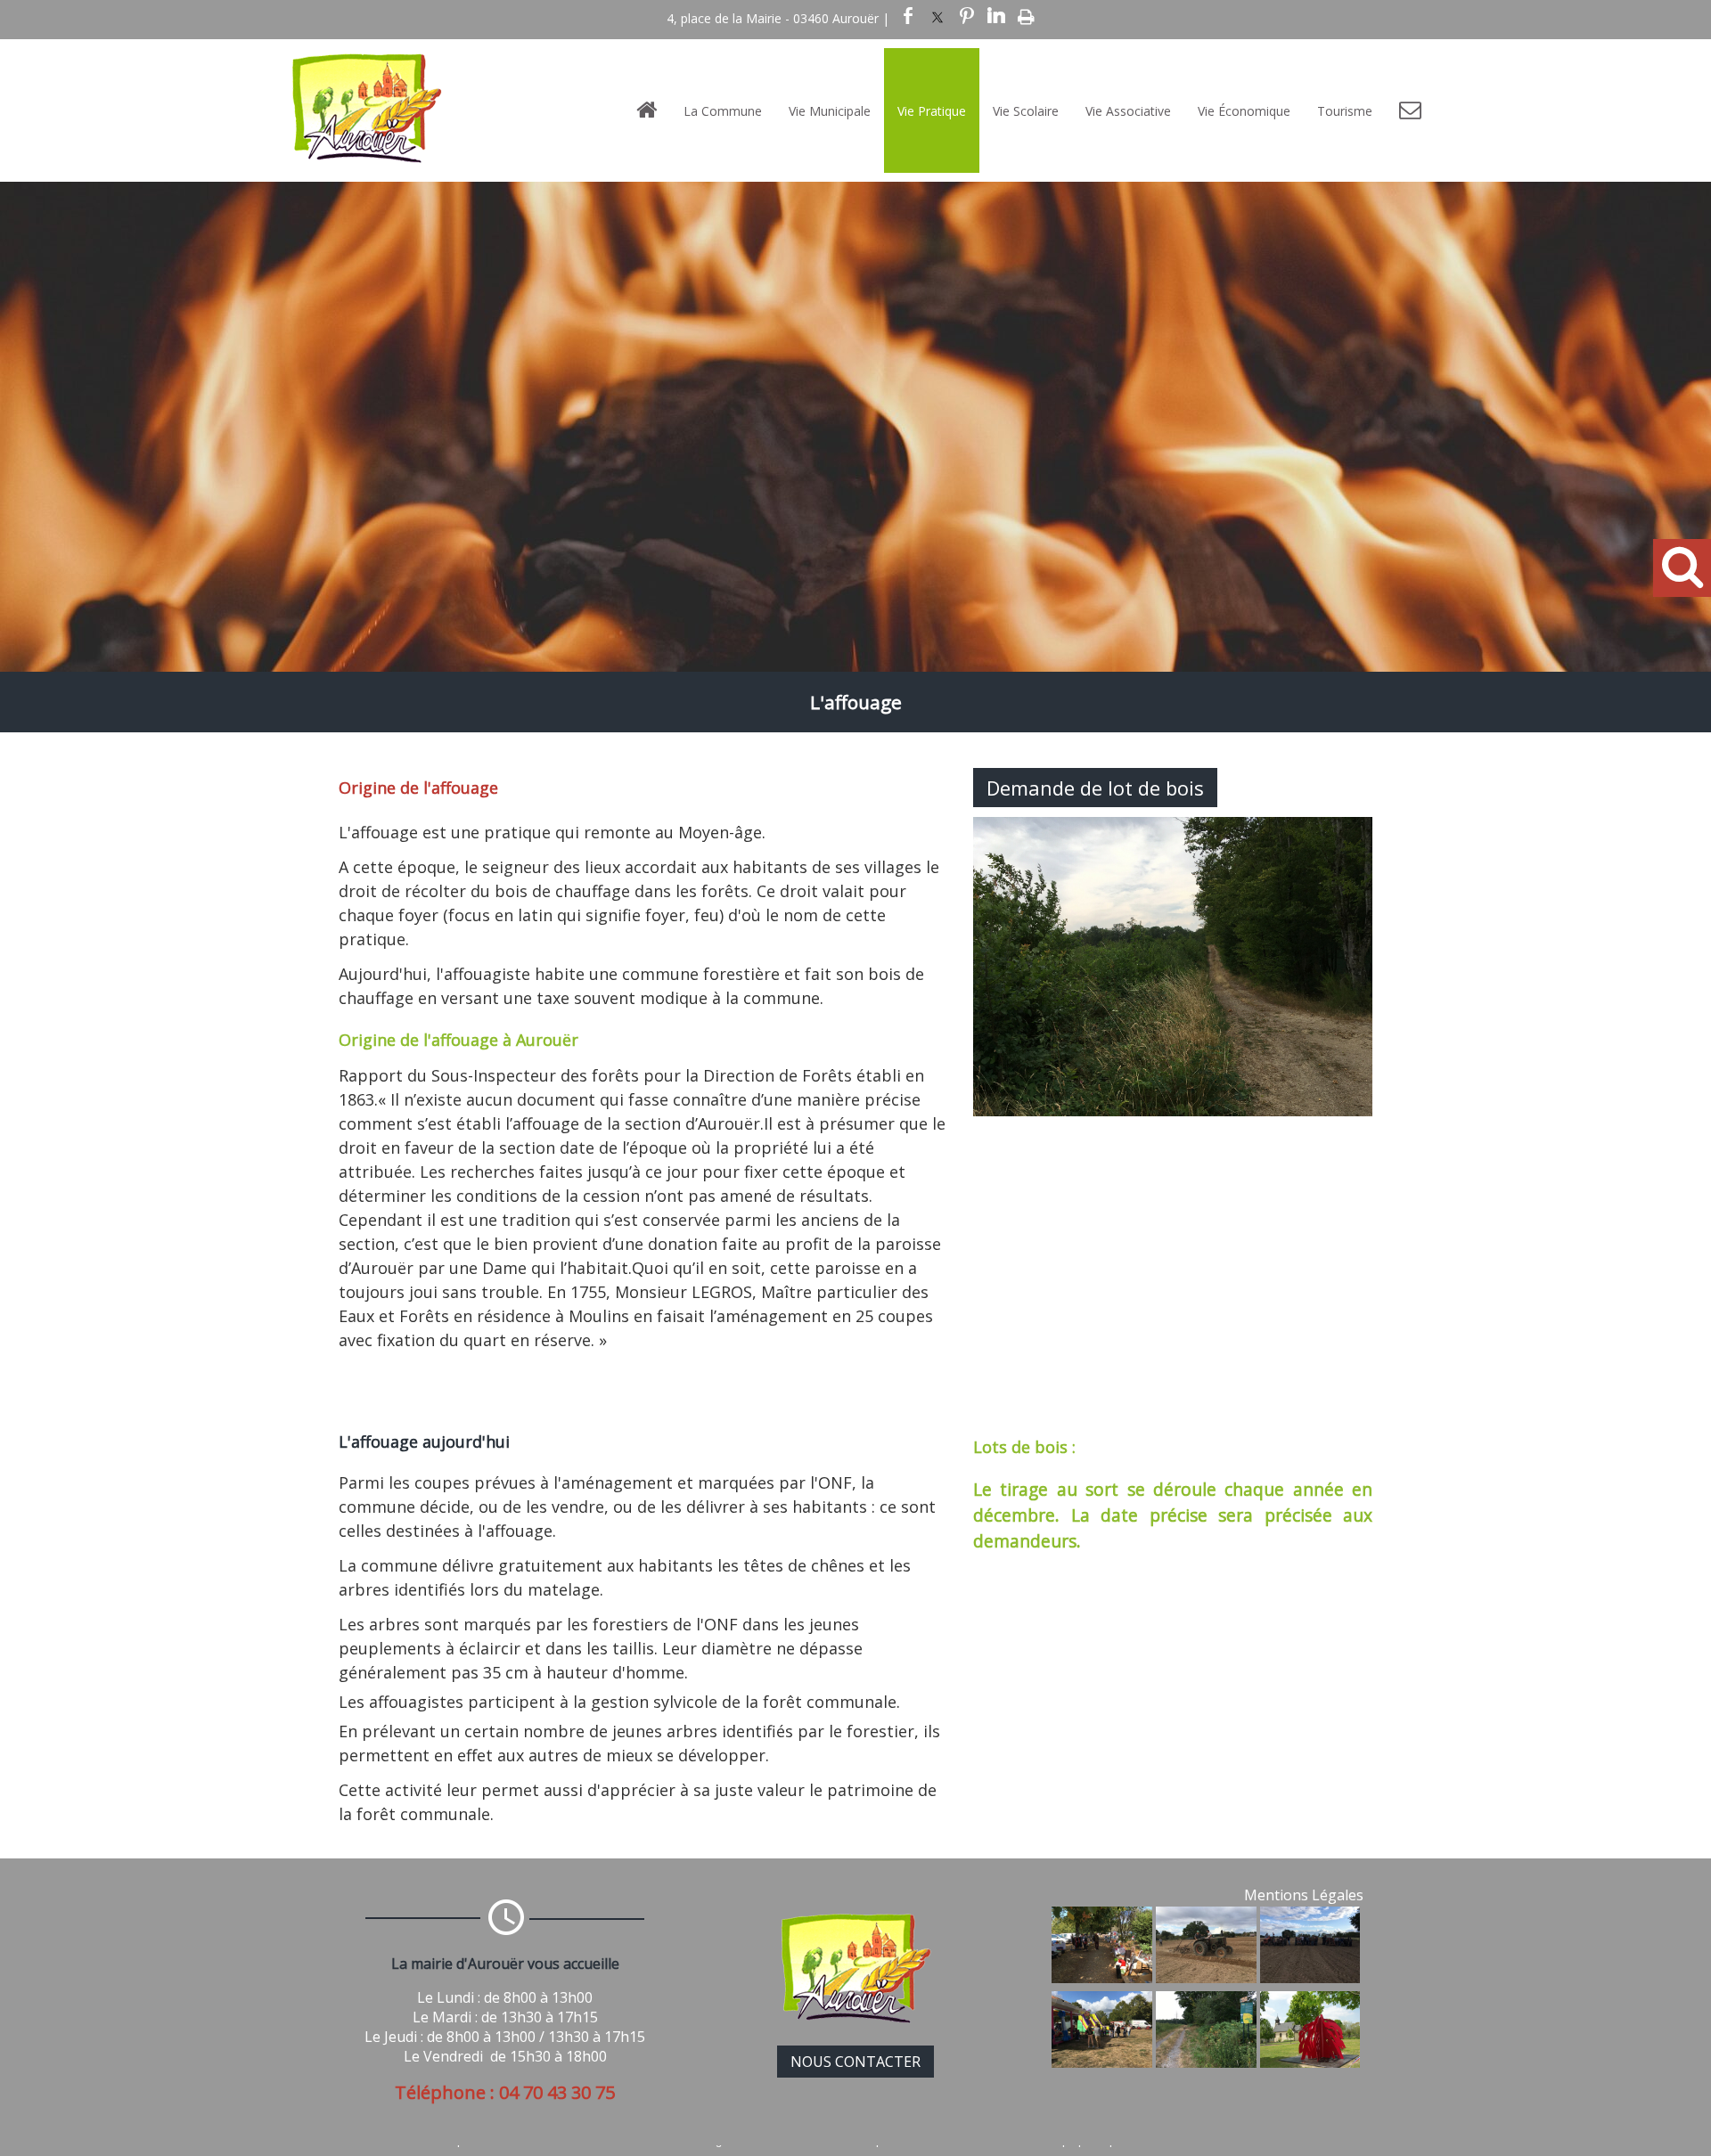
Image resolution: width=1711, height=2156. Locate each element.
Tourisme (1345, 111)
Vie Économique (1244, 111)
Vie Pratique (932, 111)
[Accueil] (647, 110)
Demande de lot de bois (1095, 788)
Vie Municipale (830, 111)
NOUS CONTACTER (855, 2062)
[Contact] (1410, 110)
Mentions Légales (1304, 1895)
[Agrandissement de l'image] (1102, 1978)
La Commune (723, 111)
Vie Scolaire (1026, 111)
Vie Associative (1128, 111)
